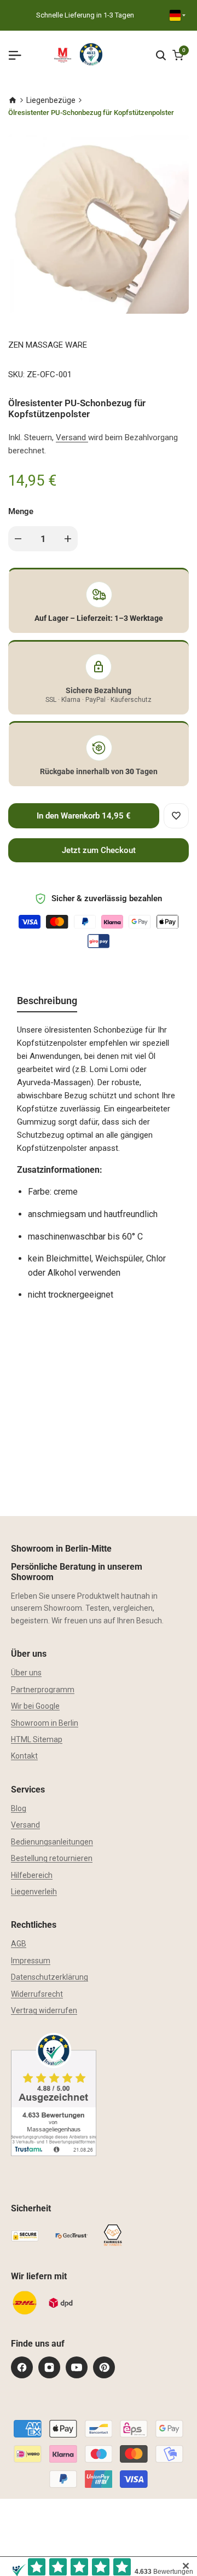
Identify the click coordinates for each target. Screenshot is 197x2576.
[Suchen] (161, 55)
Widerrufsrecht (37, 1994)
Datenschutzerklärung (50, 1977)
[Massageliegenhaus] (13, 100)
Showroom (63, 1608)
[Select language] (178, 15)
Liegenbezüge (51, 100)
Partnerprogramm (43, 1690)
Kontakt (24, 1756)
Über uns (26, 1673)
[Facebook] (22, 2367)
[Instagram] (49, 2367)
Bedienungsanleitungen (52, 1842)
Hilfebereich (32, 1875)
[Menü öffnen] (19, 55)
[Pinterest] (104, 2367)
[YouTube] (77, 2367)
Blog (19, 1808)
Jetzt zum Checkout (99, 850)
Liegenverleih (34, 1892)
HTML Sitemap (37, 1739)
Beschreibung (47, 1001)
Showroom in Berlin (45, 1723)
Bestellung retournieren (52, 1858)
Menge (21, 511)
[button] (176, 816)
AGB (19, 1944)
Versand (72, 437)
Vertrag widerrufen (44, 2010)
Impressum (31, 1961)
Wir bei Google (35, 1706)
